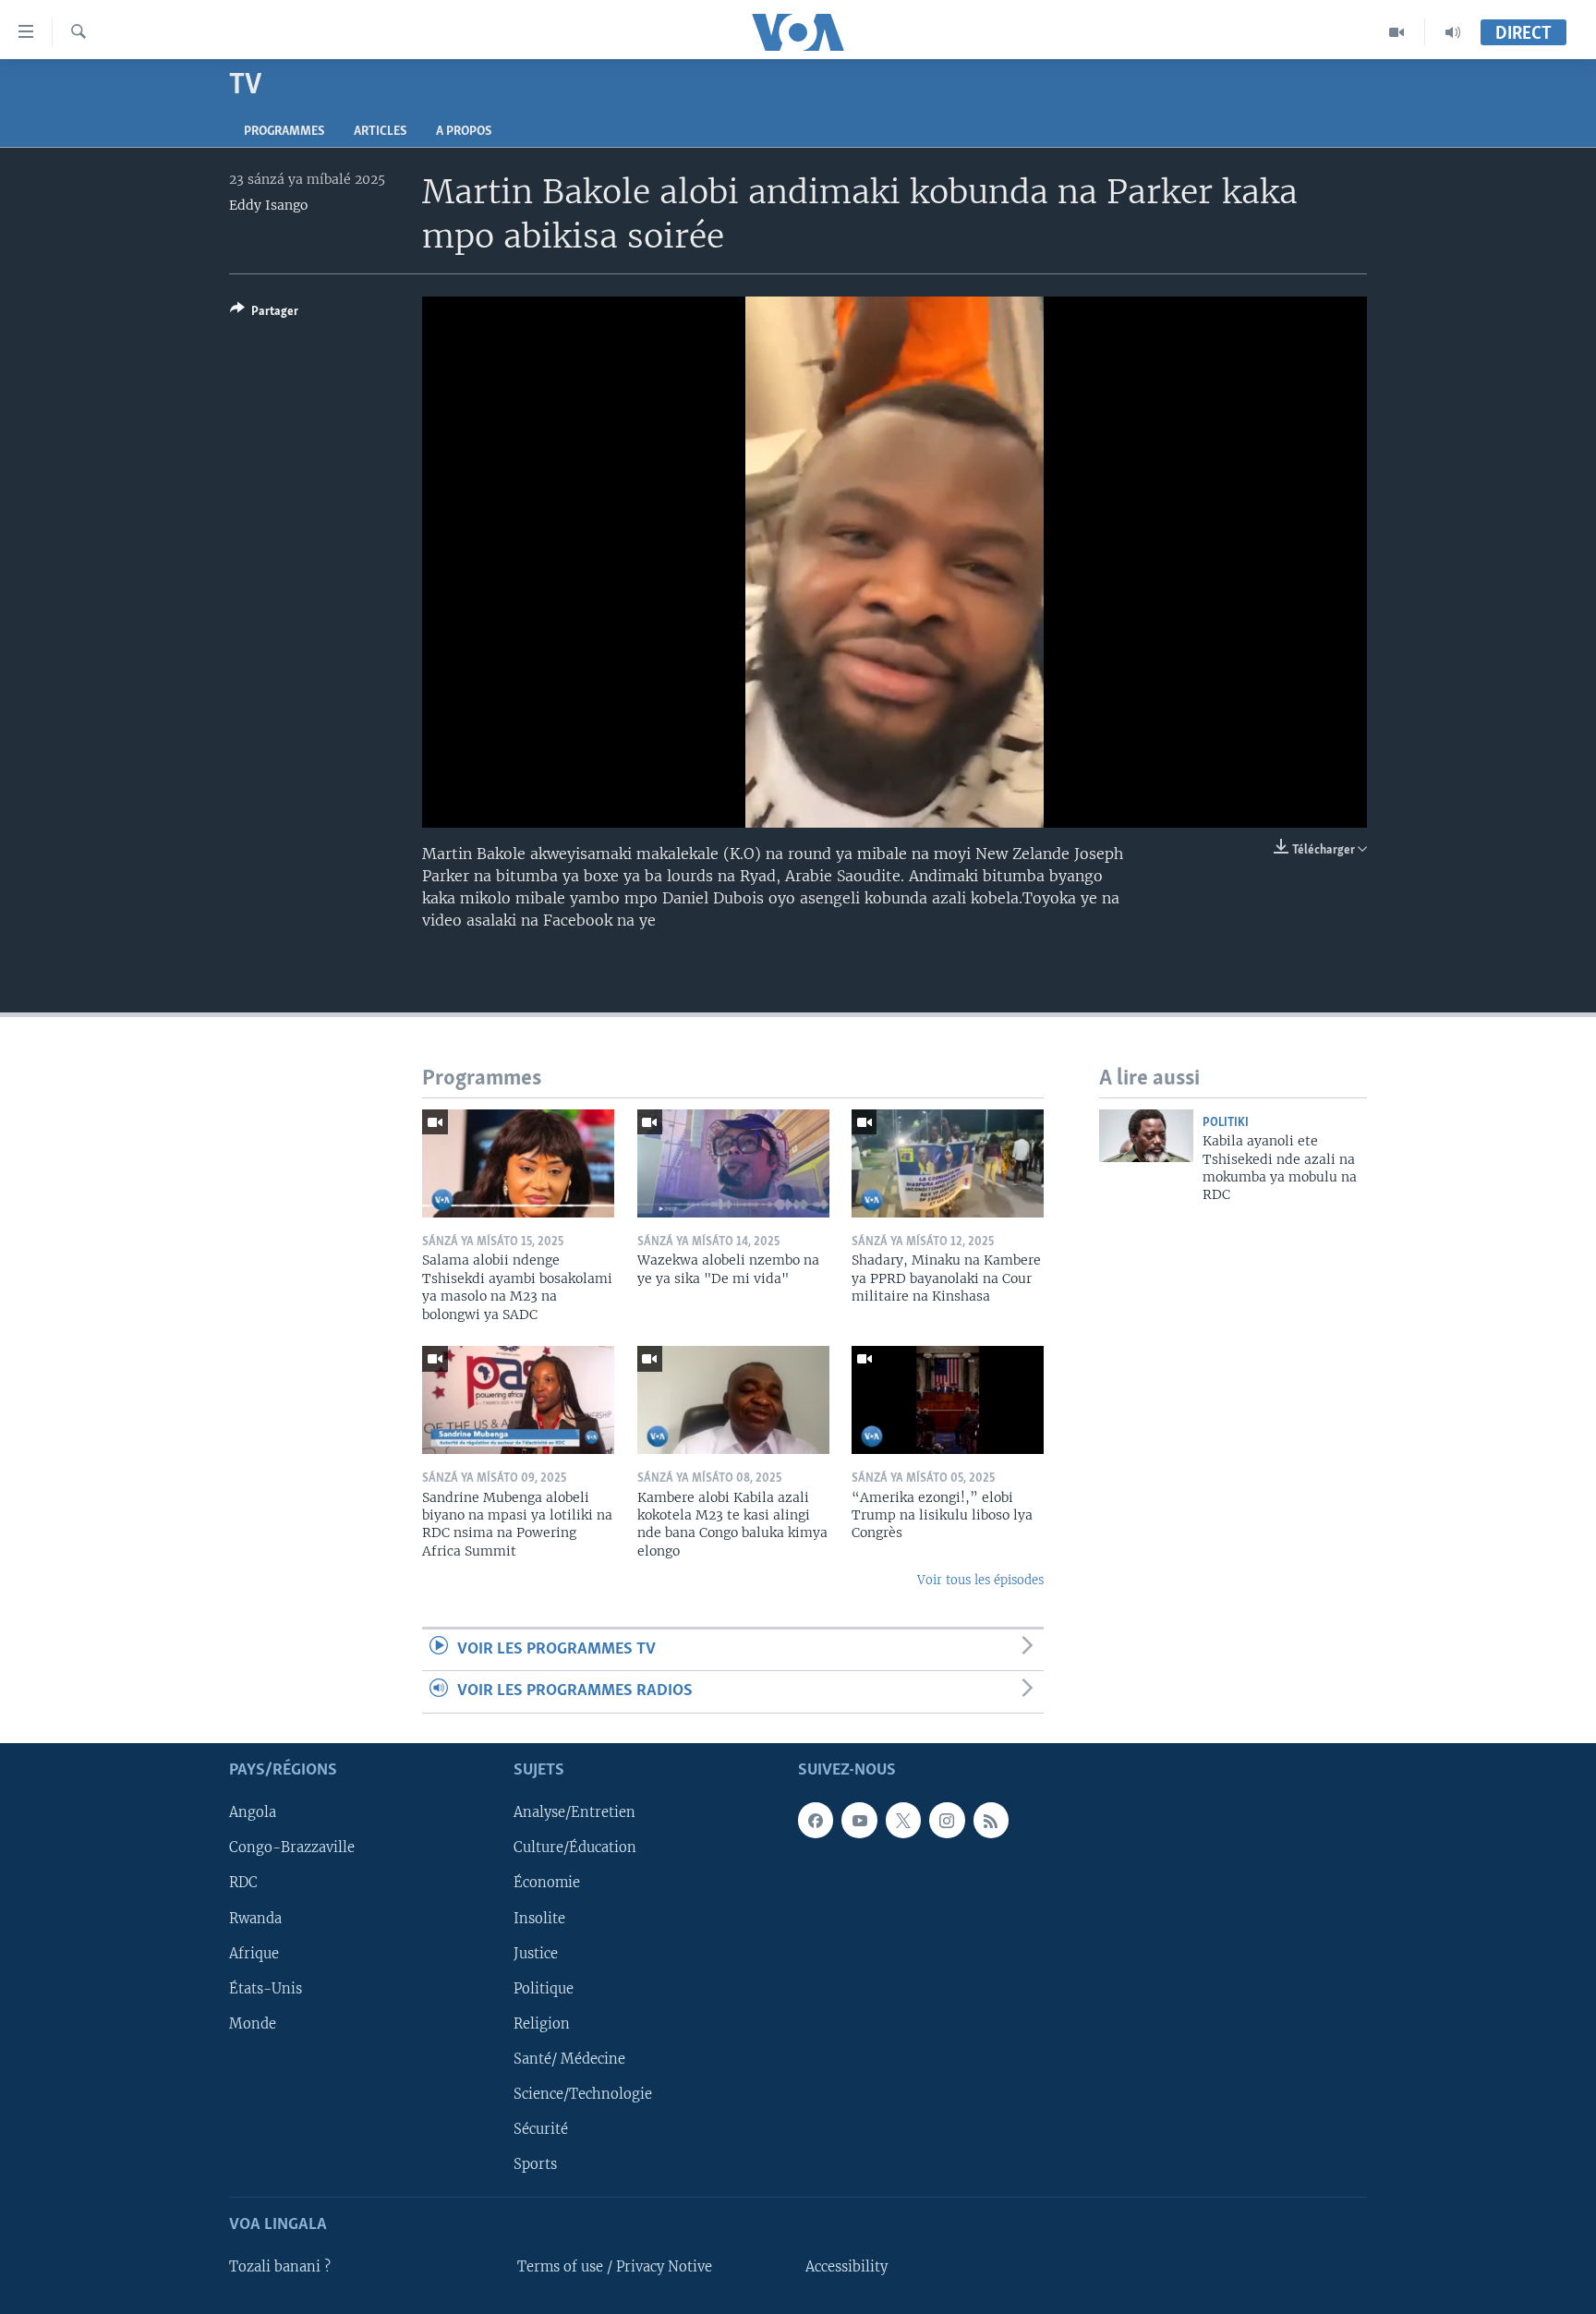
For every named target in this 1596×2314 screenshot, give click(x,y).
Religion (542, 2023)
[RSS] (991, 1820)
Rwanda (255, 1918)
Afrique (254, 1953)
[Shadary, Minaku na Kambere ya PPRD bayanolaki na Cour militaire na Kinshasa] (948, 1163)
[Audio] (1453, 32)
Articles (380, 132)
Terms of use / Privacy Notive (615, 2267)
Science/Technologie (583, 2093)
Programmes (284, 132)
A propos (464, 132)
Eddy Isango (268, 205)
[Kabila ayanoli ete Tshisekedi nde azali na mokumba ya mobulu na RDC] (1146, 1136)
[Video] (1397, 32)
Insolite (539, 1918)
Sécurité (541, 2128)
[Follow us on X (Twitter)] (903, 1820)
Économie (547, 1883)
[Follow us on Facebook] (816, 1820)
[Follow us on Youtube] (859, 1820)
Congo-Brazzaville (292, 1848)
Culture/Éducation (575, 1848)
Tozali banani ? (280, 2267)
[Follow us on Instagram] (947, 1820)
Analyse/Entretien (574, 1812)
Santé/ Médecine (569, 2058)
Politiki (1226, 1123)
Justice (536, 1953)
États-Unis (266, 1988)
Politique (544, 1988)
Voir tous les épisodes (980, 1580)
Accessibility (846, 2267)
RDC (243, 1883)
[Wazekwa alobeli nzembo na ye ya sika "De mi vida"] (733, 1163)
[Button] (264, 314)
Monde (253, 2023)
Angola (253, 1812)
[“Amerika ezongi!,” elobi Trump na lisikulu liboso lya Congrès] (948, 1400)
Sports (535, 2163)
